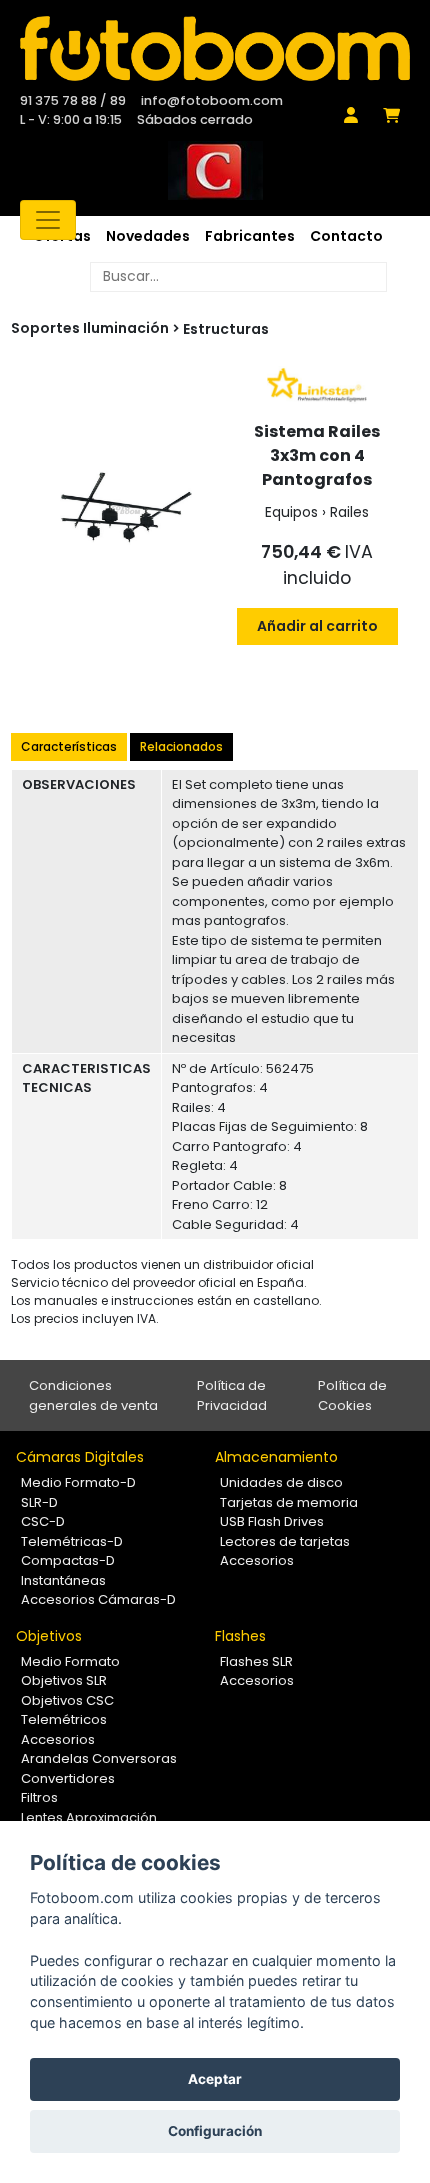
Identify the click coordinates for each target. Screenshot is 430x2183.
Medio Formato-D (78, 1482)
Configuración (215, 2131)
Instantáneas (63, 1580)
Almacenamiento (276, 1457)
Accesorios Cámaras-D (98, 1599)
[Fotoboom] (215, 48)
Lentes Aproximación (89, 1817)
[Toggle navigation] (48, 220)
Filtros (39, 1797)
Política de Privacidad (232, 1395)
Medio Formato (70, 1661)
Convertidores (68, 1778)
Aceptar (215, 2079)
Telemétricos (64, 1719)
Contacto (346, 236)
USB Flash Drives (272, 1521)
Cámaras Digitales (80, 1457)
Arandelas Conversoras (99, 1758)
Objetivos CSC (67, 1700)
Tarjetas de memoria (289, 1502)
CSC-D (43, 1521)
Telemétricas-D (72, 1541)
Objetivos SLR (64, 1680)
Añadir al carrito (317, 626)
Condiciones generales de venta (93, 1395)
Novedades (148, 236)
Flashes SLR (256, 1661)
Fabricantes (250, 236)
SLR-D (39, 1502)
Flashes (240, 1636)
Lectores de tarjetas (285, 1541)
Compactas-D (68, 1560)
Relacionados (181, 746)
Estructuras (226, 329)
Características (69, 746)
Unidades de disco (281, 1482)
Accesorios (257, 1560)
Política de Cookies (352, 1395)
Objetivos (49, 1636)
